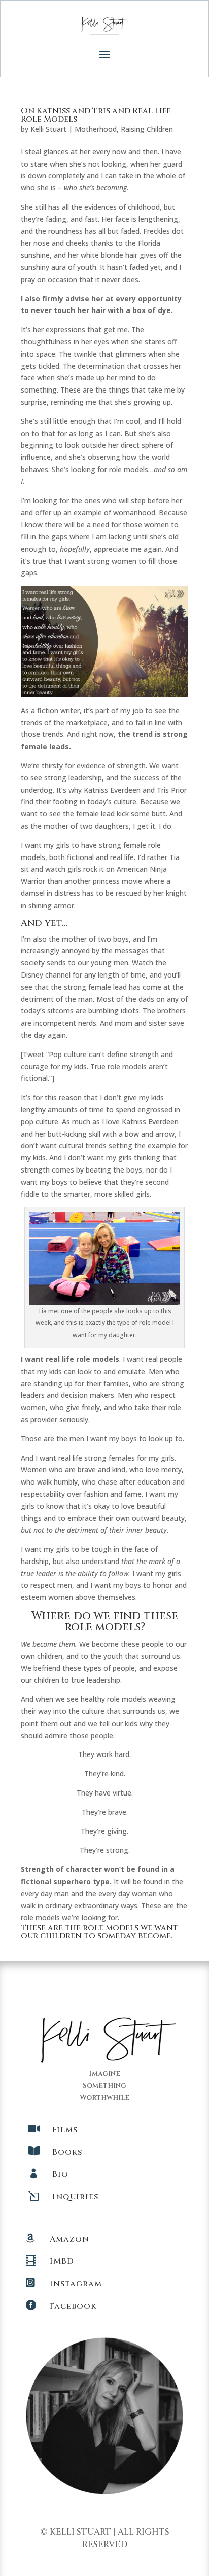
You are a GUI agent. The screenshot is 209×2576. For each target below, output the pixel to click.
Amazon (69, 2239)
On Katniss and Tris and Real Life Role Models (96, 115)
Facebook (73, 2306)
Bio (60, 2174)
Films (65, 2130)
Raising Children (147, 129)
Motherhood (96, 129)
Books (67, 2152)
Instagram (76, 2284)
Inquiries (75, 2197)
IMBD (62, 2261)
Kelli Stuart (48, 129)
